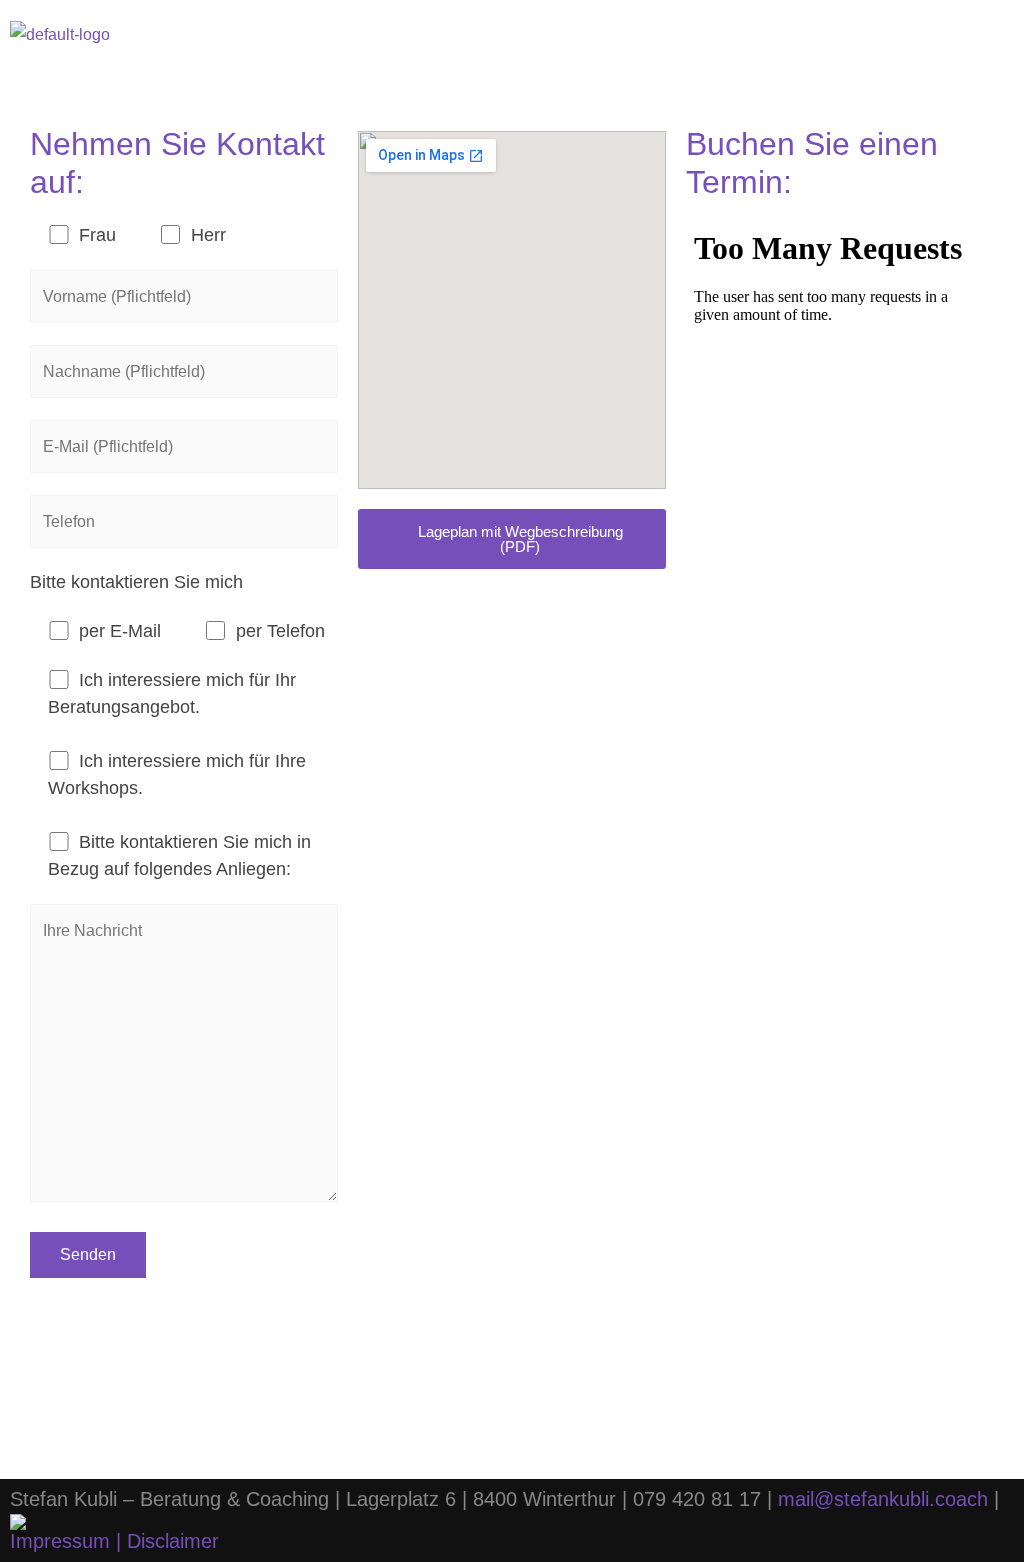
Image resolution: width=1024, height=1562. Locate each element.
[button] (986, 33)
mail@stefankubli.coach (883, 1499)
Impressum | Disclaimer (114, 1541)
